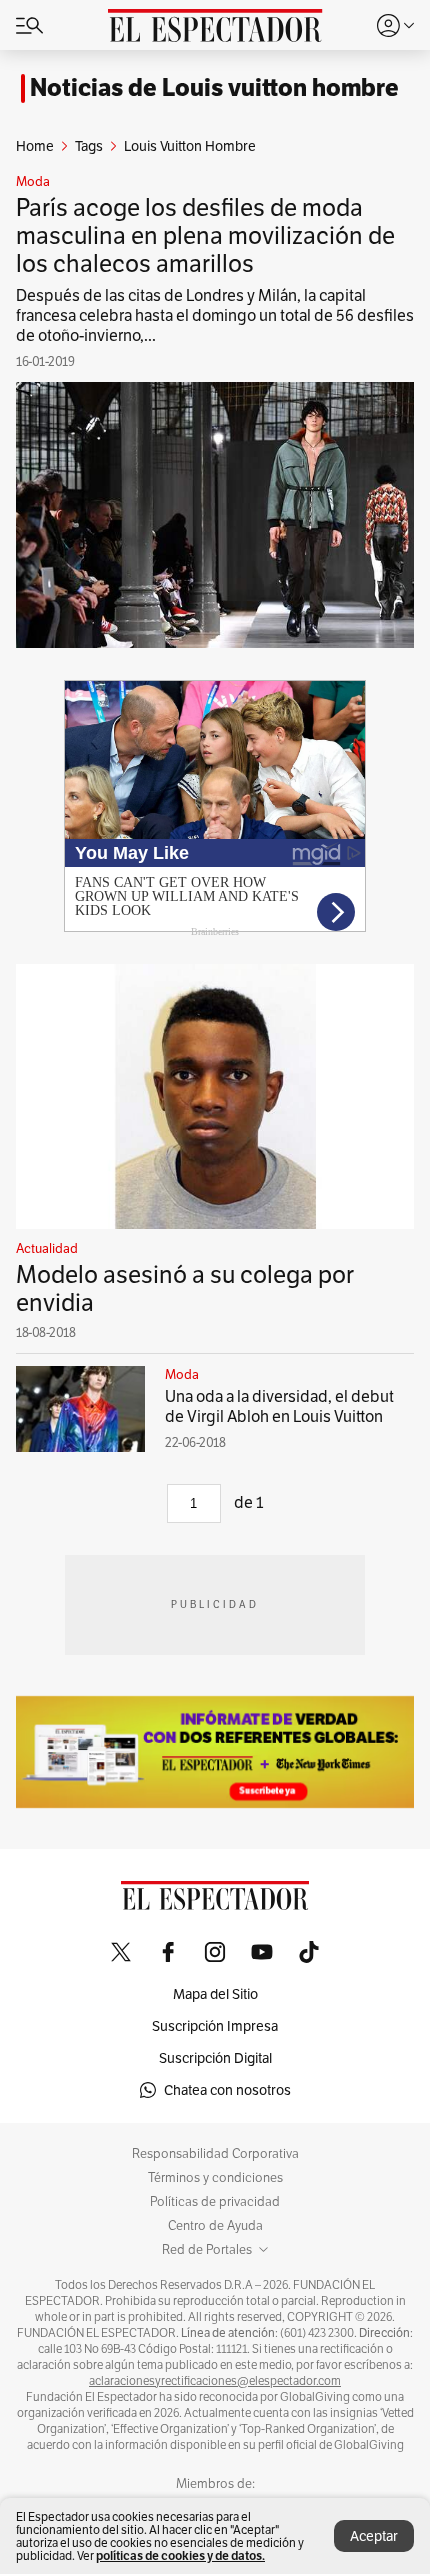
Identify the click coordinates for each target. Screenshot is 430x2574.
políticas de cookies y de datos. (180, 2555)
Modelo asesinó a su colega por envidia (185, 1288)
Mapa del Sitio (215, 1994)
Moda (33, 182)
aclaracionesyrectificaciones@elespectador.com (215, 2381)
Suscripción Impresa (215, 2026)
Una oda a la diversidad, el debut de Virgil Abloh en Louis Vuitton (279, 1406)
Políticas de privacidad (215, 2202)
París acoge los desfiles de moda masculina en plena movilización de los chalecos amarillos (205, 235)
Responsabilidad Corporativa (215, 2154)
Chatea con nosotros (227, 2090)
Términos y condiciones (215, 2178)
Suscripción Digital (215, 2058)
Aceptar (374, 2536)
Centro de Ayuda (215, 2226)
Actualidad (47, 1249)
